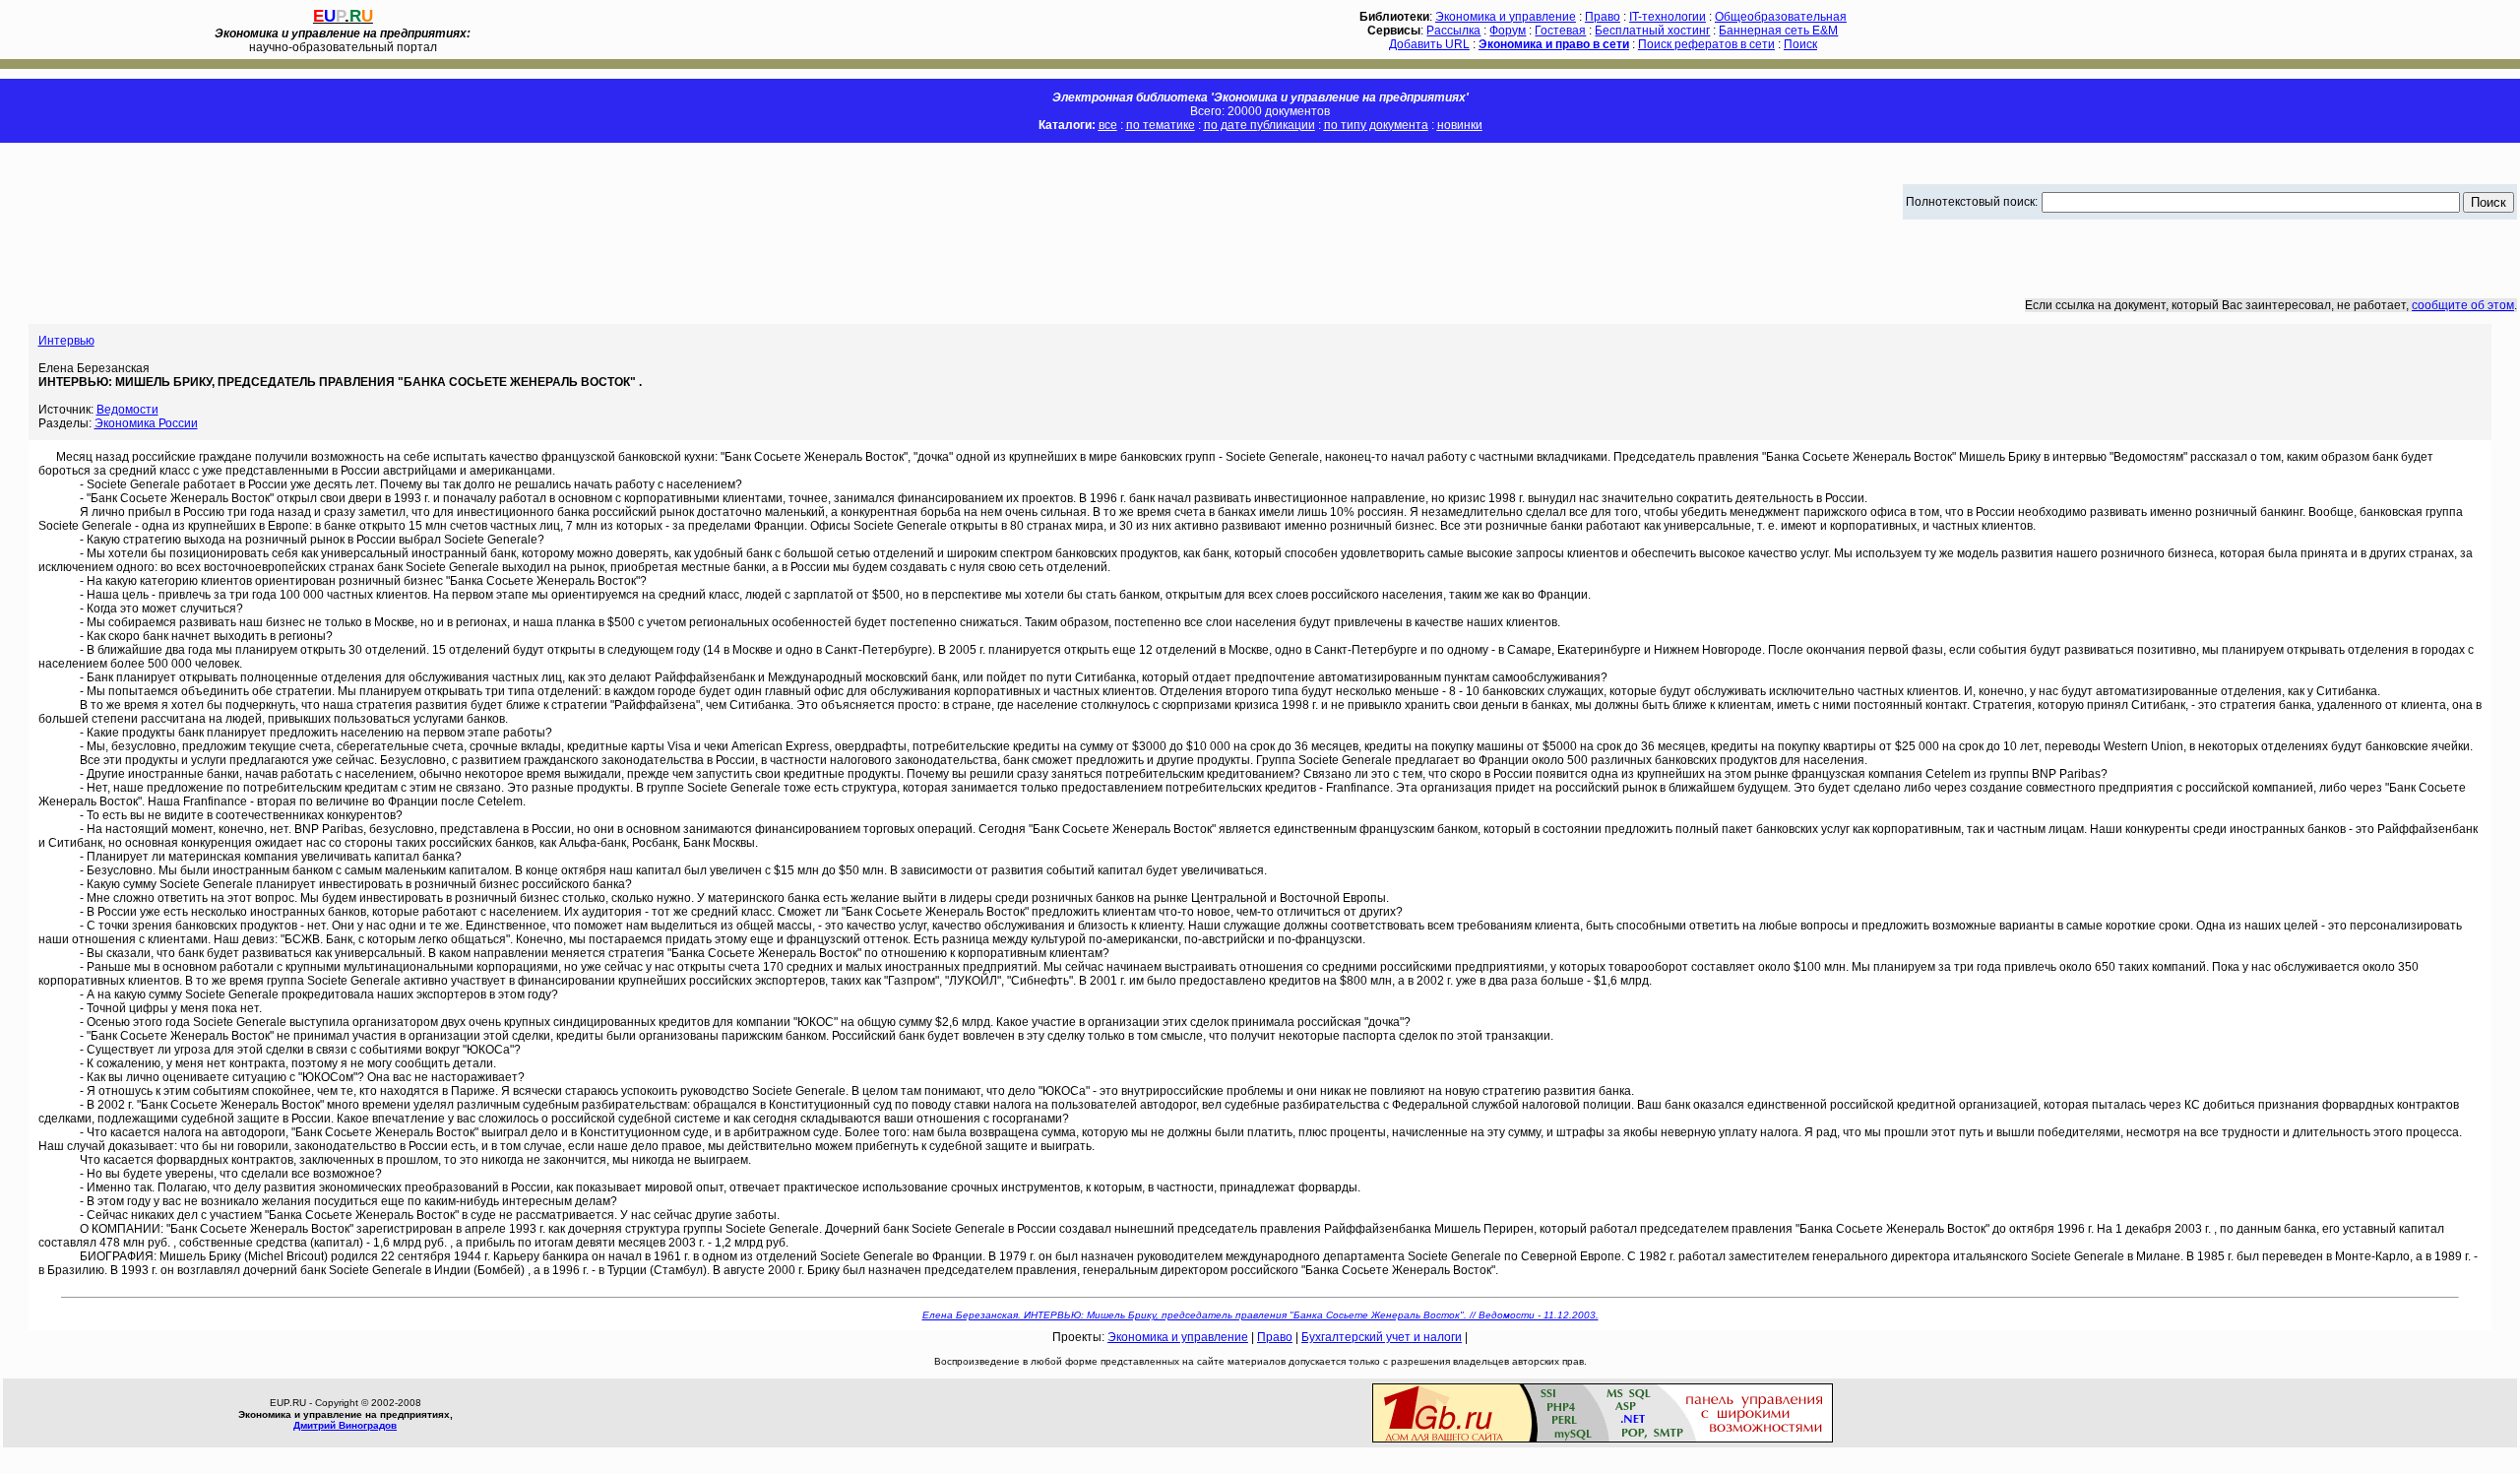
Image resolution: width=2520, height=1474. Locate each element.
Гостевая (1560, 31)
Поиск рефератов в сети (1706, 44)
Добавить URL (1429, 44)
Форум (1508, 31)
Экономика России (146, 423)
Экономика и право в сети (1554, 44)
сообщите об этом (2463, 305)
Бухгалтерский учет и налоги (1382, 1337)
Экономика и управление (1506, 17)
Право (1603, 17)
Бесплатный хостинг (1652, 31)
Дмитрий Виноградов (345, 1425)
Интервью (66, 341)
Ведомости (127, 410)
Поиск (1800, 44)
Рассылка (1453, 31)
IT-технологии (1668, 17)
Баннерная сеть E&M (1778, 31)
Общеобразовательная (1781, 17)
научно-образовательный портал (343, 40)
